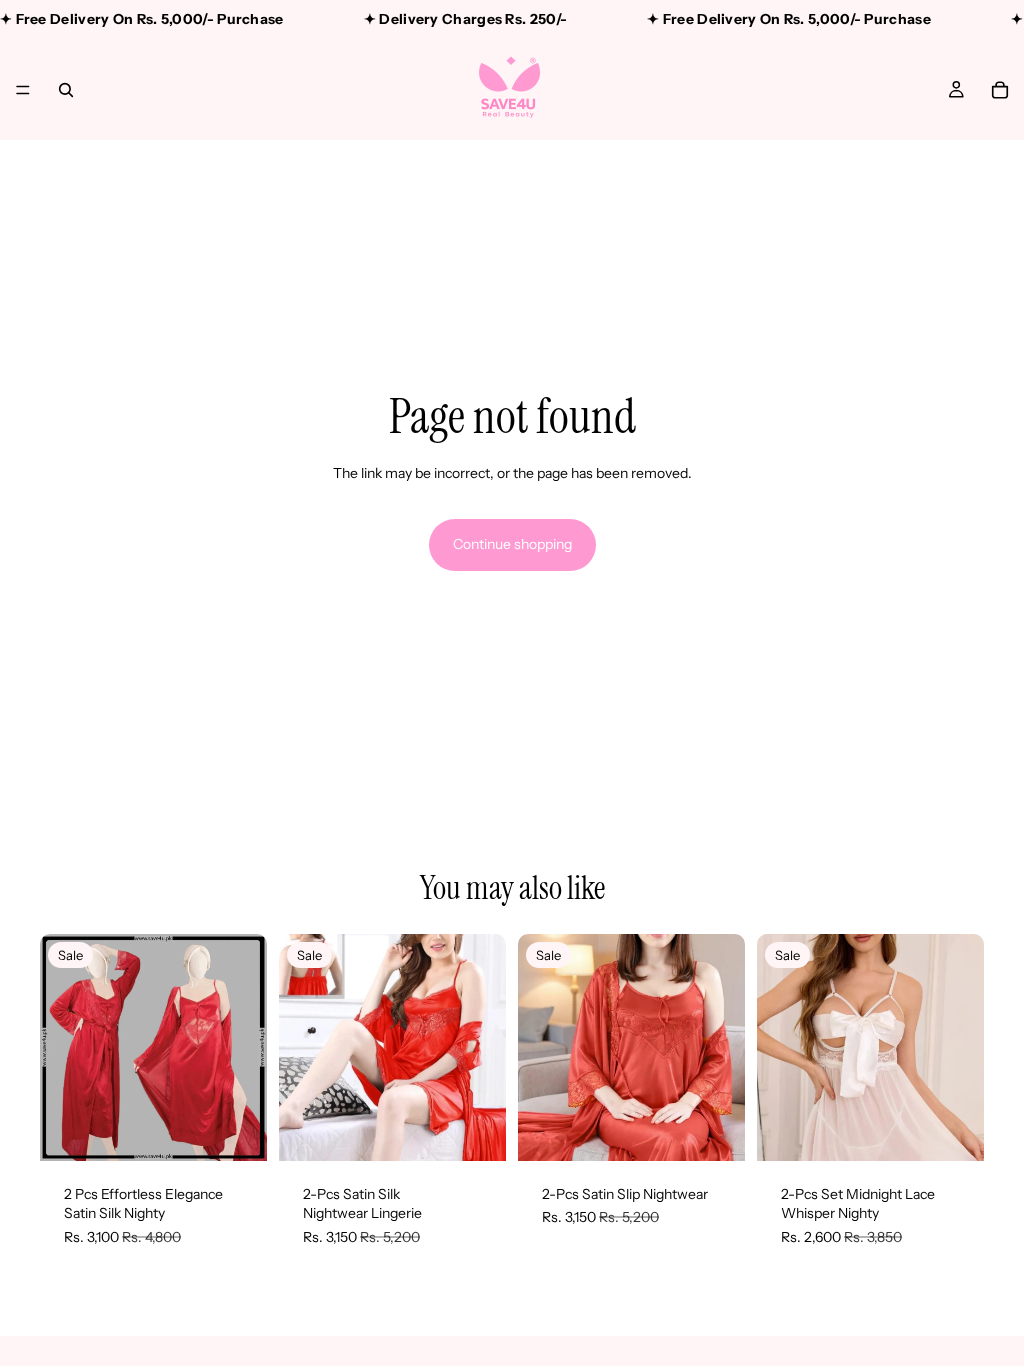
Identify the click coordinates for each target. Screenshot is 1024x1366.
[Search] (66, 90)
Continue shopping (512, 544)
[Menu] (23, 90)
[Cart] (1000, 90)
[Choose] (236, 1130)
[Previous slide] (62, 1047)
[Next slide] (245, 1047)
